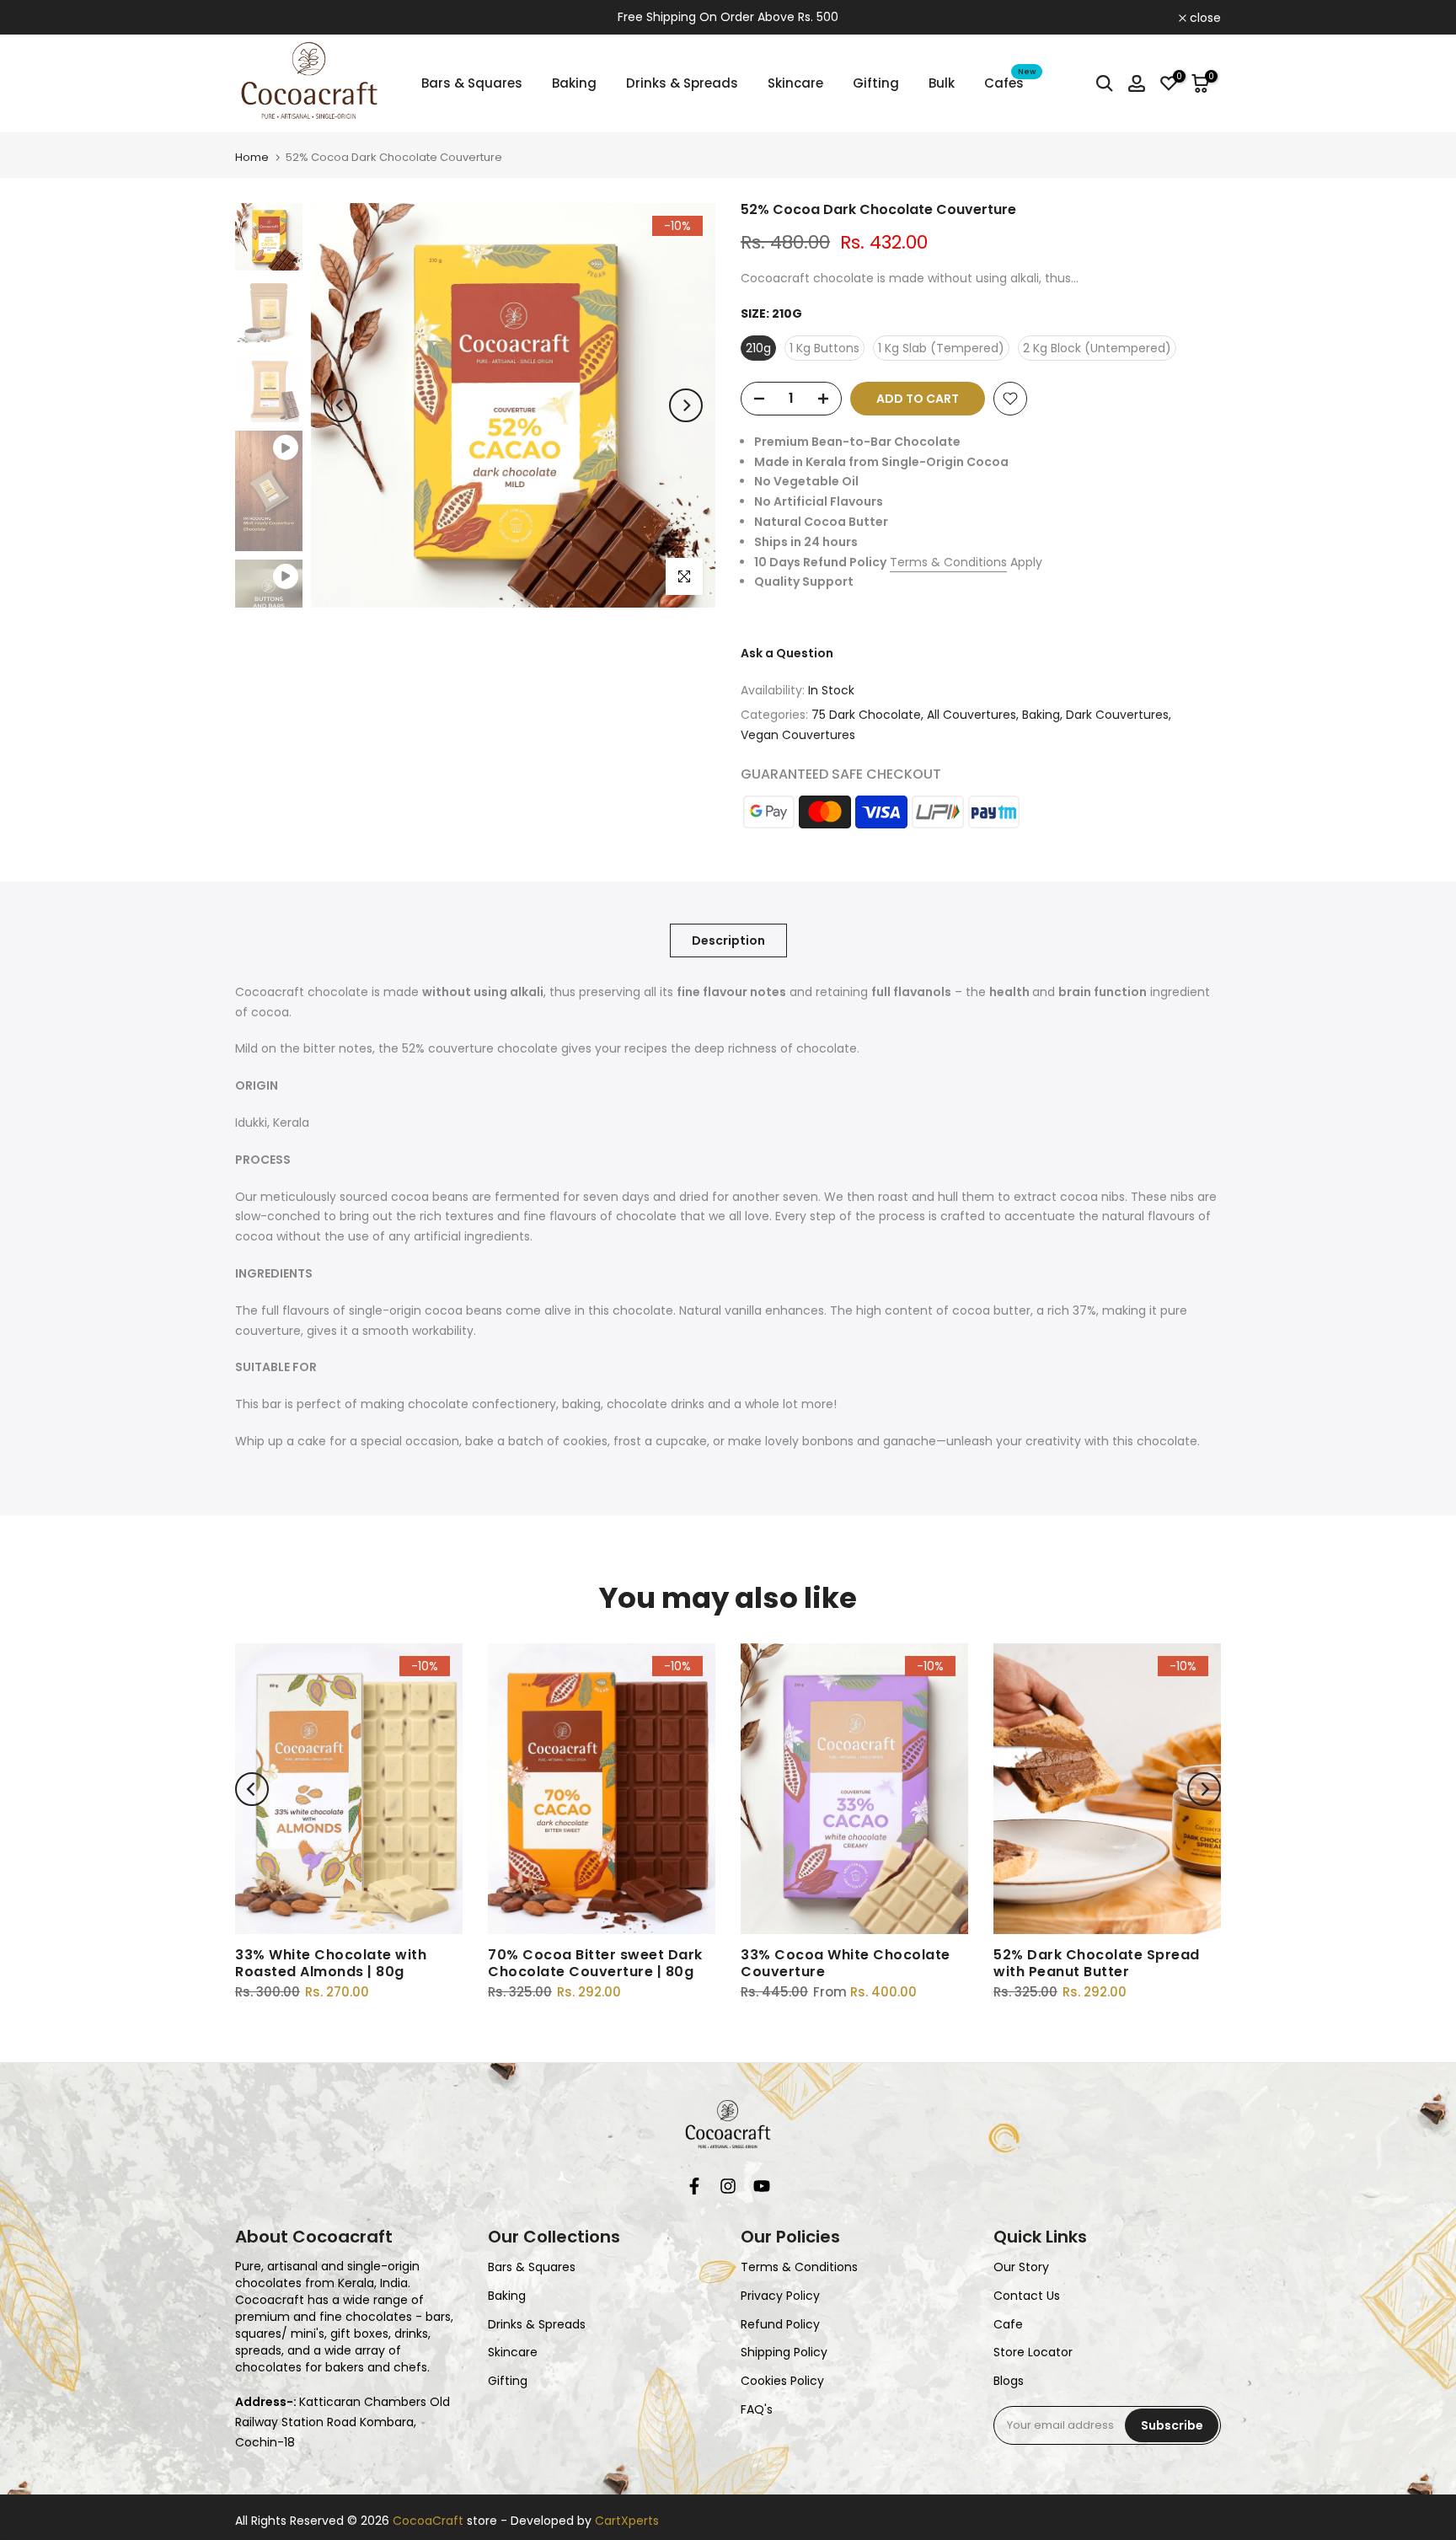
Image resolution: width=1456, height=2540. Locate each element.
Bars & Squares (472, 83)
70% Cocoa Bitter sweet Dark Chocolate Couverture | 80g (595, 1963)
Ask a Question (787, 653)
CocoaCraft (428, 2521)
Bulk (942, 83)
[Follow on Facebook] (694, 2190)
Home (252, 157)
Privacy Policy (780, 2296)
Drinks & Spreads (682, 83)
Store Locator (1033, 2352)
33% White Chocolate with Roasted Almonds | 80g (331, 1963)
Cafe (1008, 2325)
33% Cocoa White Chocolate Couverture (846, 1963)
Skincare (795, 83)
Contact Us (1027, 2296)
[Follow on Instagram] (728, 2190)
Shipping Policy (784, 2352)
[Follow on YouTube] (762, 2190)
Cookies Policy (782, 2381)
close (260, 18)
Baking (574, 83)
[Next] (686, 405)
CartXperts (627, 2521)
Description (728, 940)
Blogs (1009, 2381)
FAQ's (757, 2410)
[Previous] (340, 405)
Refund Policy (780, 2325)
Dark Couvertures (1117, 715)
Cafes (1010, 82)
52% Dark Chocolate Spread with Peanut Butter (1097, 1963)
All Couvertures (972, 715)
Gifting (876, 83)
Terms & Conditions (948, 562)
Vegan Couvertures (798, 735)
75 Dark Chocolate (866, 715)
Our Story (1021, 2267)
